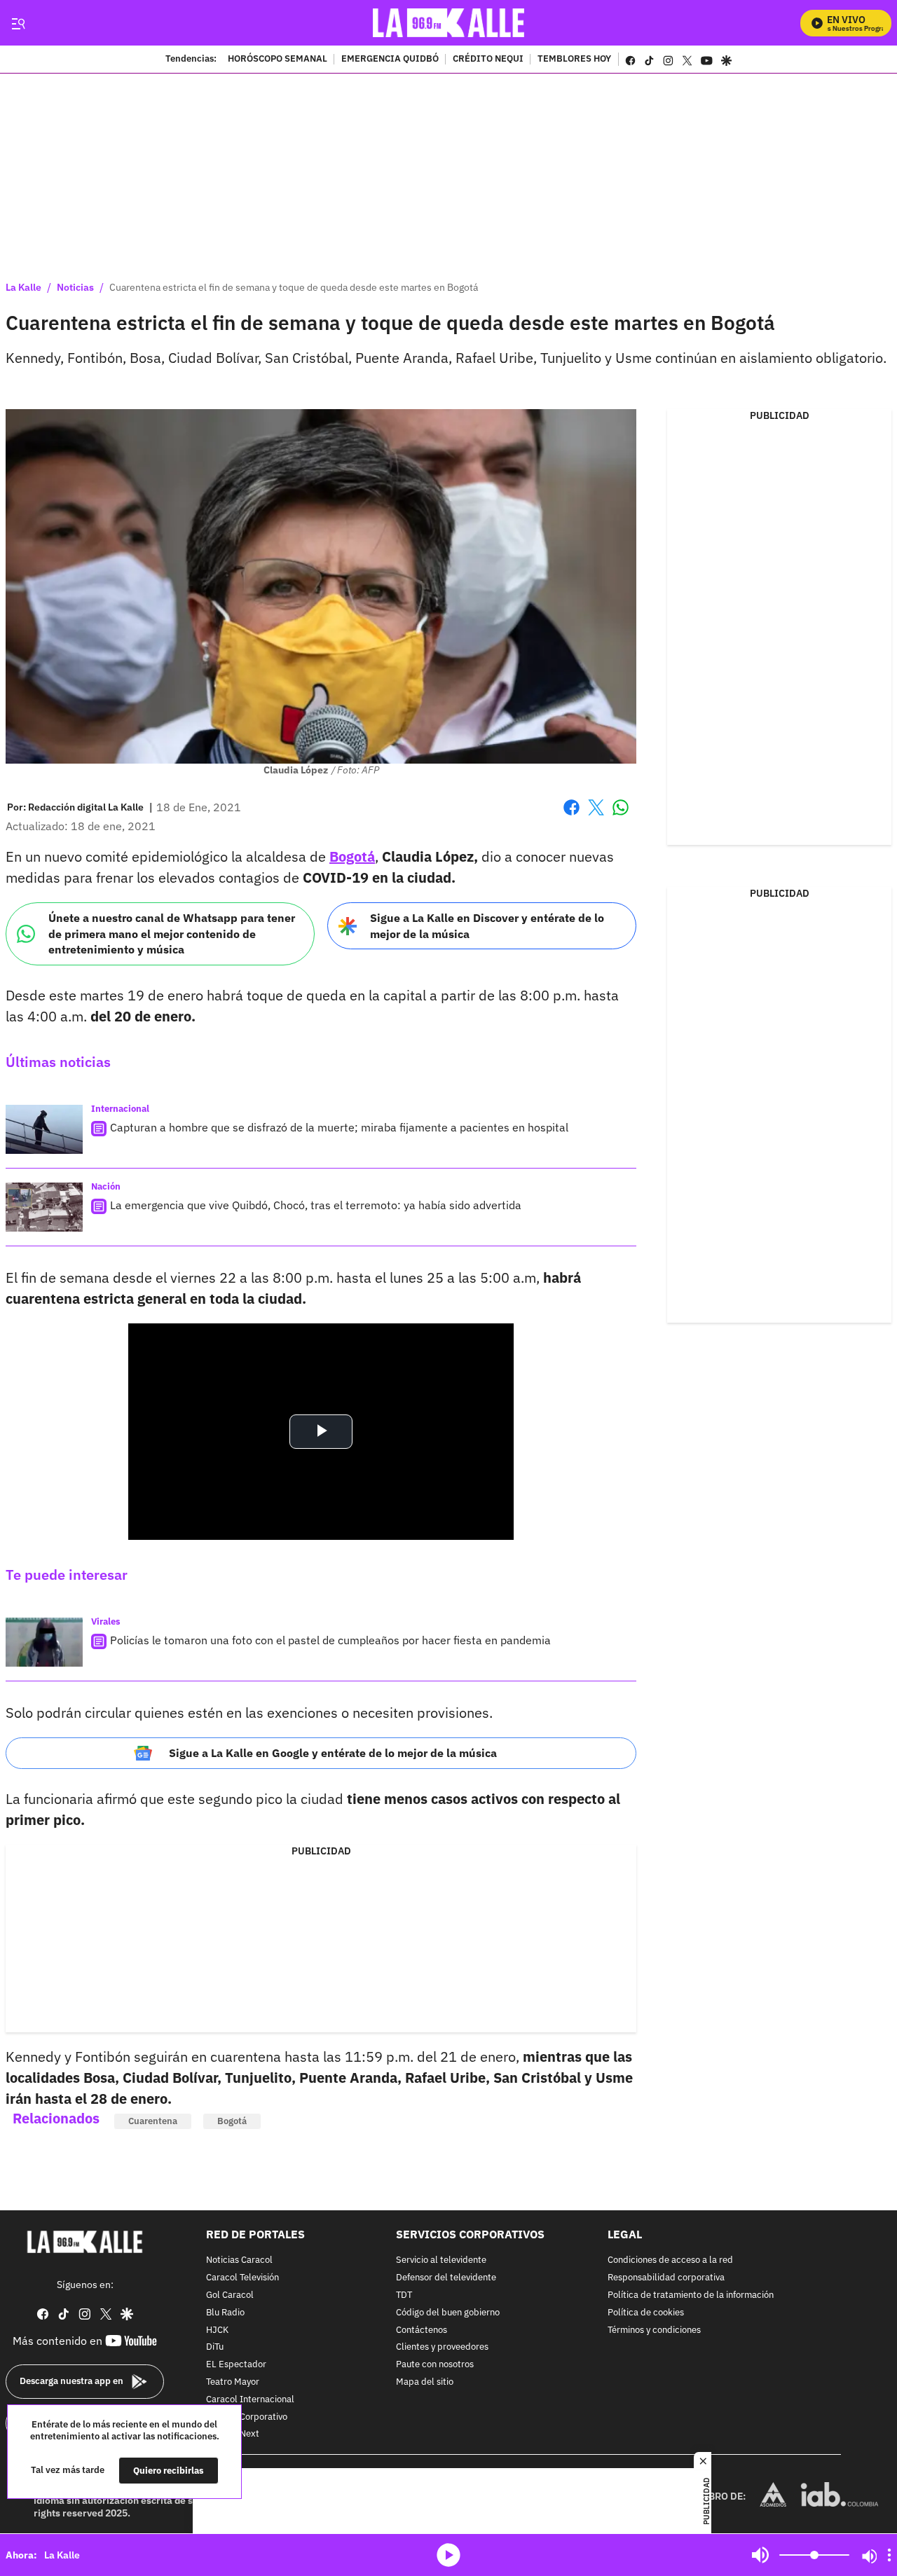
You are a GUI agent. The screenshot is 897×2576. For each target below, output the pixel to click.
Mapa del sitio (425, 2382)
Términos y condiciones (654, 2330)
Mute (760, 2555)
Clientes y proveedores (442, 2348)
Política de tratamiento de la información (691, 2295)
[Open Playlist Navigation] (889, 2555)
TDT (404, 2295)
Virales (106, 1621)
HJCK (217, 2330)
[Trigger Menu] (18, 23)
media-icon (448, 2555)
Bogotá (352, 856)
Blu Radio (225, 2313)
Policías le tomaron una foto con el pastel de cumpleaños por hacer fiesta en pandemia (330, 1640)
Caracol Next (233, 2435)
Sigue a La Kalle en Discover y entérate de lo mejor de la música (487, 926)
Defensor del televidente (446, 2278)
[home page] (449, 23)
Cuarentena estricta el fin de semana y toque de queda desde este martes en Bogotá (294, 287)
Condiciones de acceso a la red (670, 2261)
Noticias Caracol (239, 2261)
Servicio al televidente (441, 2261)
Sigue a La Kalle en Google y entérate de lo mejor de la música (333, 1753)
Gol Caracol (230, 2295)
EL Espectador (236, 2365)
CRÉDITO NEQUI (488, 60)
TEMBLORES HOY (574, 60)
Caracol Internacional (250, 2400)
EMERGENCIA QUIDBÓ (390, 60)
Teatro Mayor (233, 2382)
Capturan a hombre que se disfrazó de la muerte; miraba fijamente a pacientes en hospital (339, 1127)
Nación (106, 1186)
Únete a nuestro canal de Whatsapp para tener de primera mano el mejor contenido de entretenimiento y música (172, 934)
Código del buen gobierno (448, 2313)
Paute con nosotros (435, 2365)
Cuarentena (153, 2121)
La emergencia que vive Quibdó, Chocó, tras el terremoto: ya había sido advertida (316, 1205)
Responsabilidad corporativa (666, 2278)
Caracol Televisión (242, 2278)
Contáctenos (422, 2330)
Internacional (120, 1109)
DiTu (215, 2348)
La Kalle (23, 287)
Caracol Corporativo (247, 2417)
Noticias (75, 287)
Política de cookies (646, 2313)
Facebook (571, 816)
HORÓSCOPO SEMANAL (278, 60)
